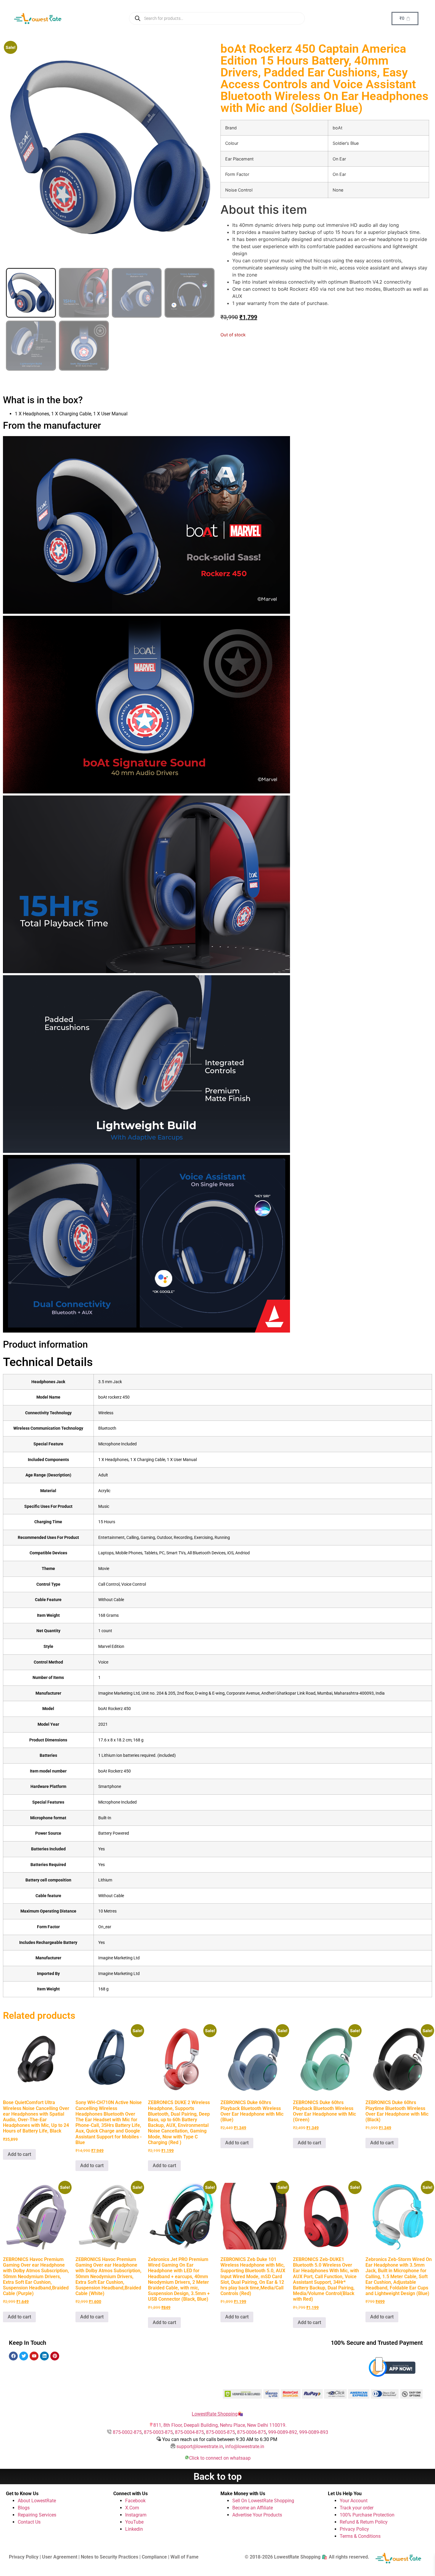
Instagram (136, 2515)
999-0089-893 (314, 2432)
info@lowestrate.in (245, 2446)
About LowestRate (37, 2501)
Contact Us (29, 2522)
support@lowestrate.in (200, 2446)
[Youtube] (34, 2356)
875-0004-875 (189, 2432)
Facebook (135, 2501)
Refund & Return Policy (364, 2522)
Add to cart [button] (19, 2154)
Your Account (354, 2501)
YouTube (134, 2522)
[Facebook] (13, 2356)
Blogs (24, 2508)
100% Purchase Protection (367, 2515)
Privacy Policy (354, 2529)
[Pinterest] (55, 2356)
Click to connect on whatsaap (220, 2458)
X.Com (132, 2508)
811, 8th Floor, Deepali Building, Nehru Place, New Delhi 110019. (220, 2425)
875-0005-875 (220, 2432)
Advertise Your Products (257, 2515)
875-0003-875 (158, 2432)
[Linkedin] (44, 2356)
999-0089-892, (284, 2432)
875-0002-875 (127, 2432)
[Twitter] (24, 2356)
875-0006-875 (252, 2432)
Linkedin (134, 2529)
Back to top (218, 2477)
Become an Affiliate (253, 2508)
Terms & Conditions (360, 2536)
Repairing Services (37, 2515)
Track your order (357, 2508)
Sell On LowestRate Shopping (263, 2501)
